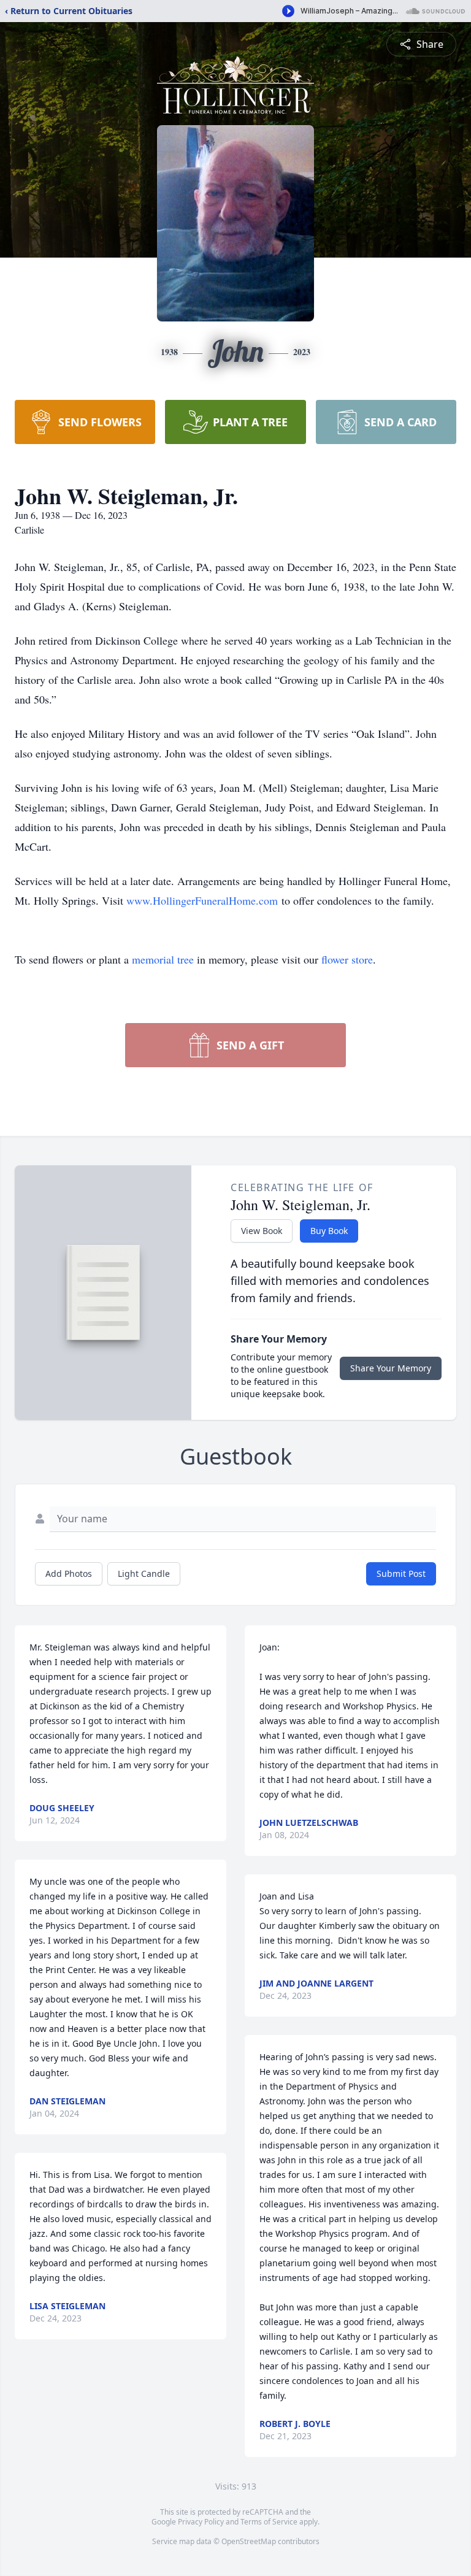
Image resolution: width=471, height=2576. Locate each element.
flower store (347, 959)
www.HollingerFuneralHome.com (202, 900)
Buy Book (329, 1231)
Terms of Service (269, 2522)
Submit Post (401, 1574)
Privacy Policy (201, 2522)
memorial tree (163, 959)
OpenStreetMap (249, 2541)
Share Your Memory (391, 1368)
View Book (262, 1231)
